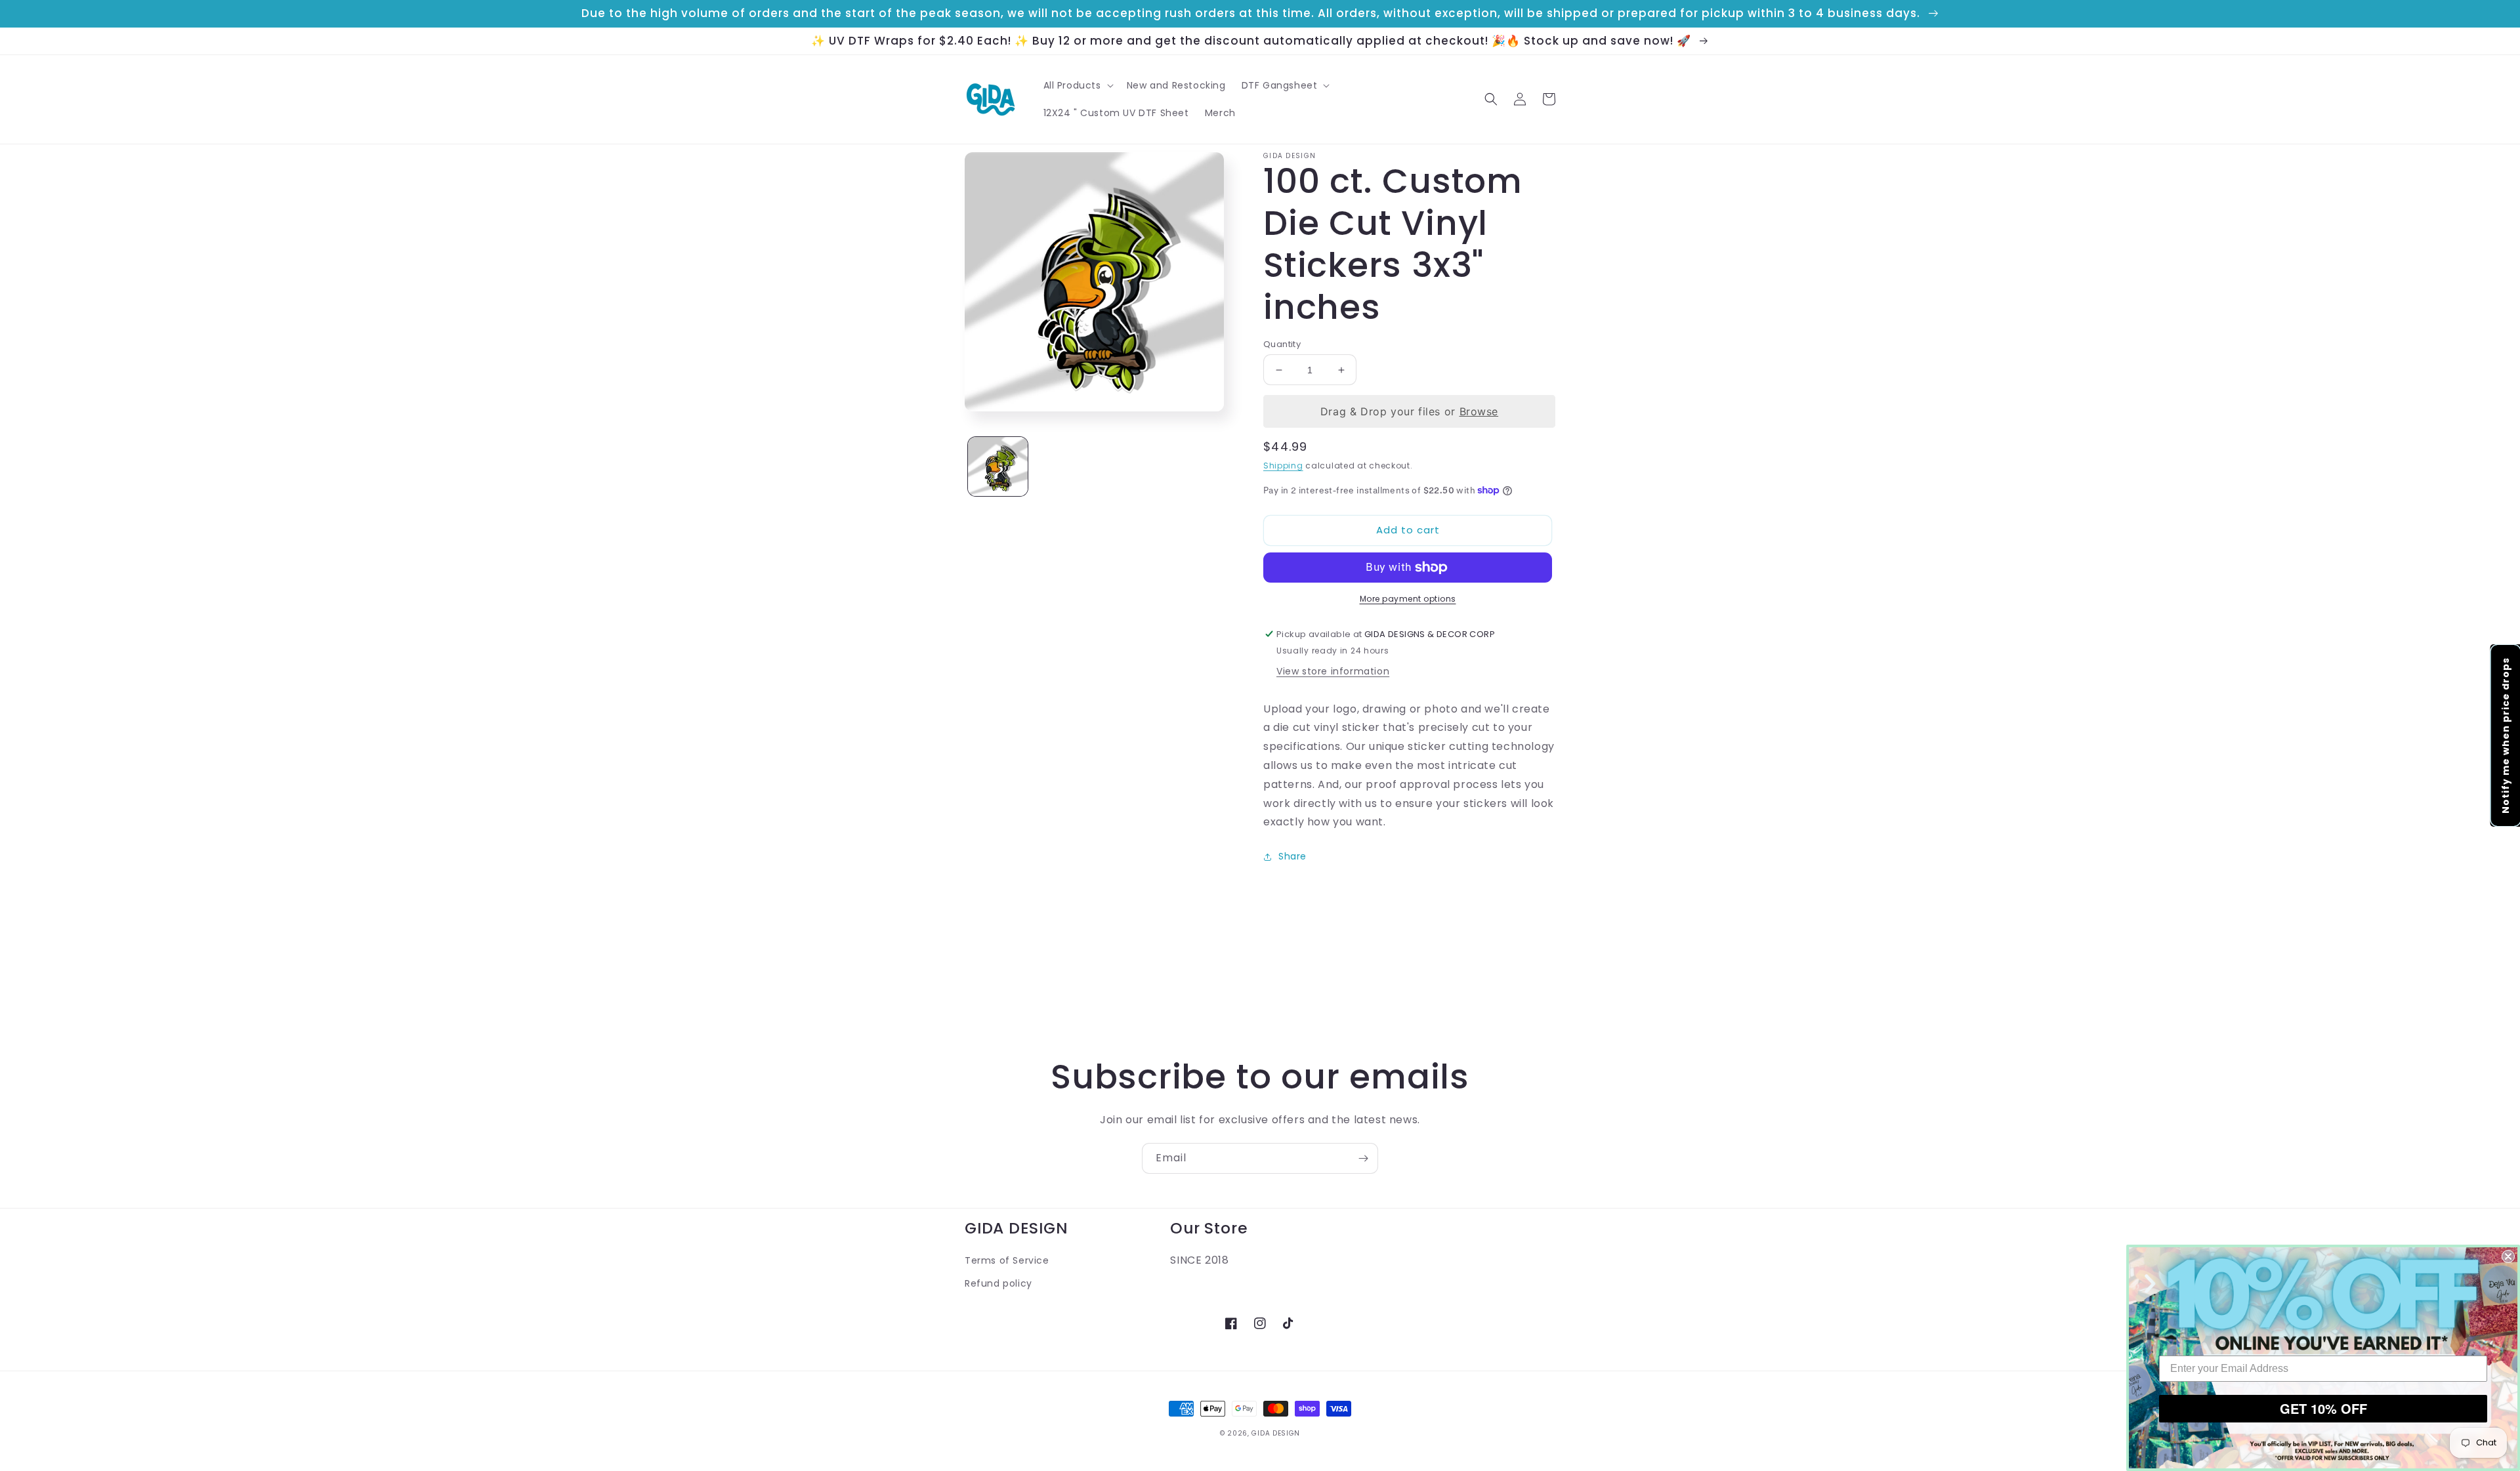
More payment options (1408, 599)
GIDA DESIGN (1276, 1433)
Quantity (1282, 344)
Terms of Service (1007, 1260)
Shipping (1283, 466)
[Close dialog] (2508, 1256)
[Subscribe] (1363, 1158)
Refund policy (998, 1283)
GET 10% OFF (2323, 1408)
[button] (1077, 85)
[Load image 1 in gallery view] (998, 467)
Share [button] (1292, 856)
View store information (1333, 671)
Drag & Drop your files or (1409, 411)
